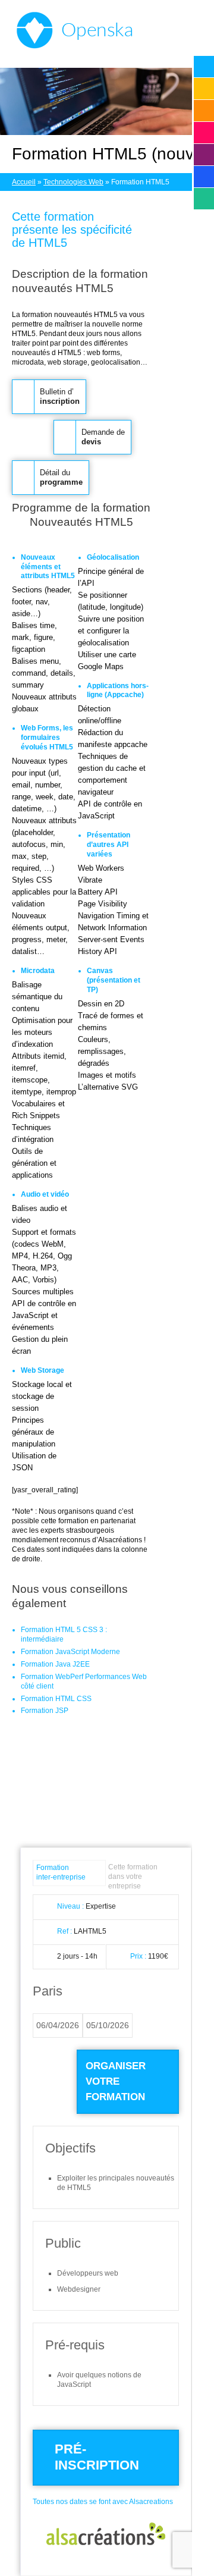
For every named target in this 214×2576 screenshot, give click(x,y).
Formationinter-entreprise (61, 1872)
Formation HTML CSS (56, 1699)
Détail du (61, 477)
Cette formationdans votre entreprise (133, 1877)
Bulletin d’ (60, 396)
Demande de (103, 437)
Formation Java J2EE (55, 1664)
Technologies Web (73, 182)
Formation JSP (45, 1711)
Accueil (24, 182)
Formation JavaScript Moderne (70, 1652)
